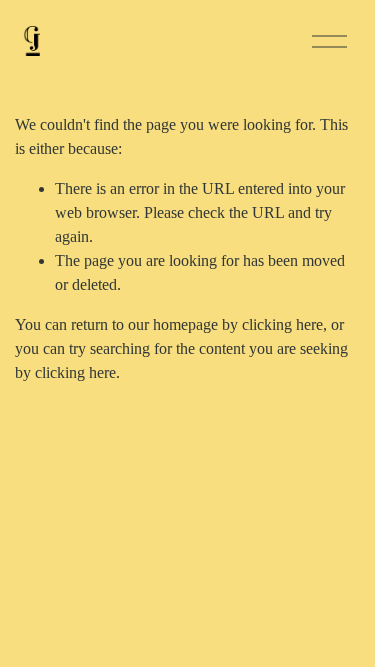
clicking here (282, 324)
